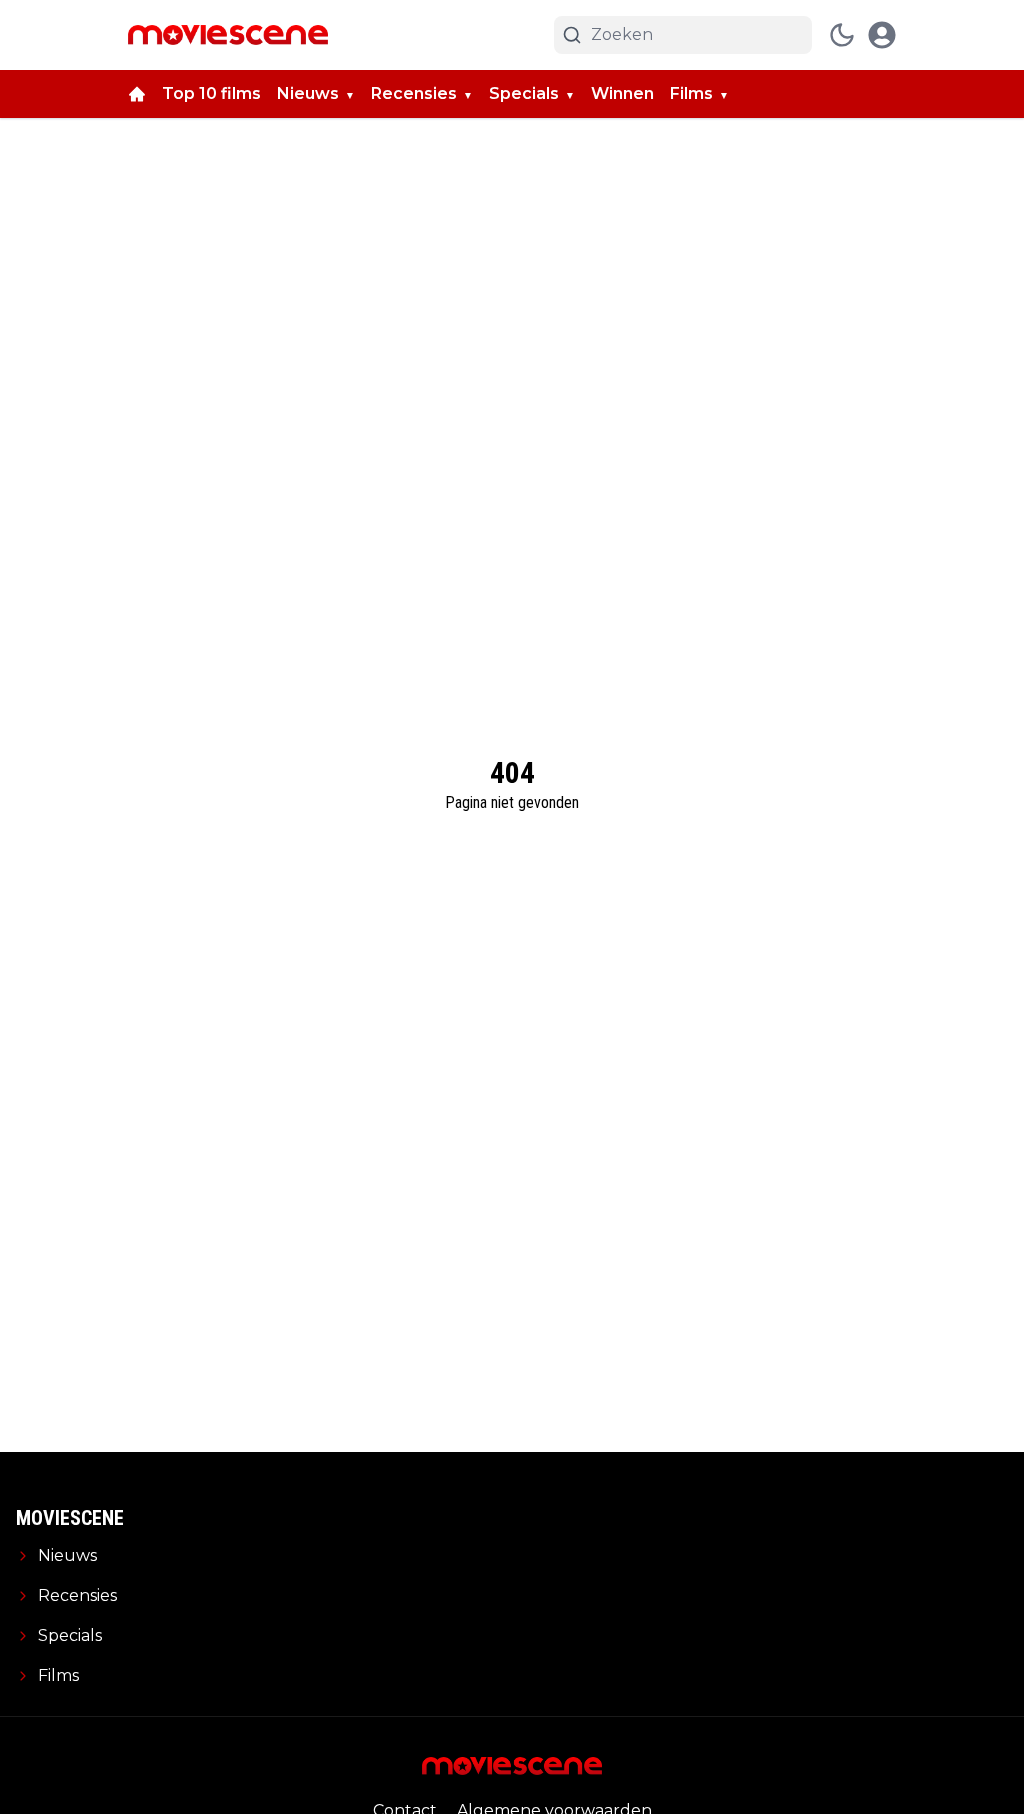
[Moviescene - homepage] (228, 35)
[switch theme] (842, 35)
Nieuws (308, 93)
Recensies (414, 93)
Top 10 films (211, 93)
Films (691, 93)
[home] (137, 94)
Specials (524, 93)
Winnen (622, 93)
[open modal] (882, 35)
